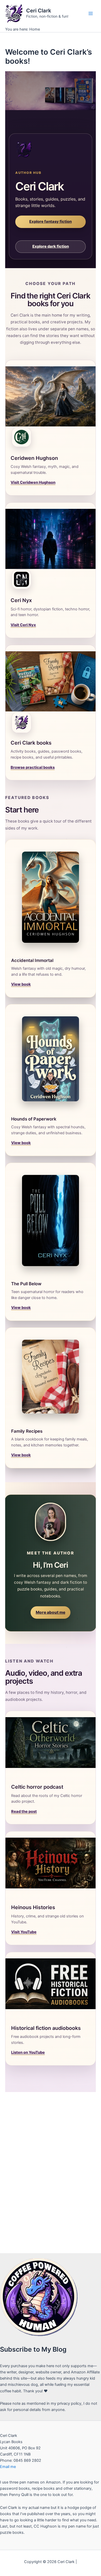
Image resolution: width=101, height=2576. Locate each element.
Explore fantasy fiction (51, 222)
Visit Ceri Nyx (23, 625)
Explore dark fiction (51, 246)
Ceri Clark (39, 11)
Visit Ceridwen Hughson (33, 482)
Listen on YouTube (28, 2052)
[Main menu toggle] (91, 13)
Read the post (24, 1811)
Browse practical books (33, 767)
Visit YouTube (24, 1932)
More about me (51, 1612)
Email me (8, 2467)
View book (21, 984)
